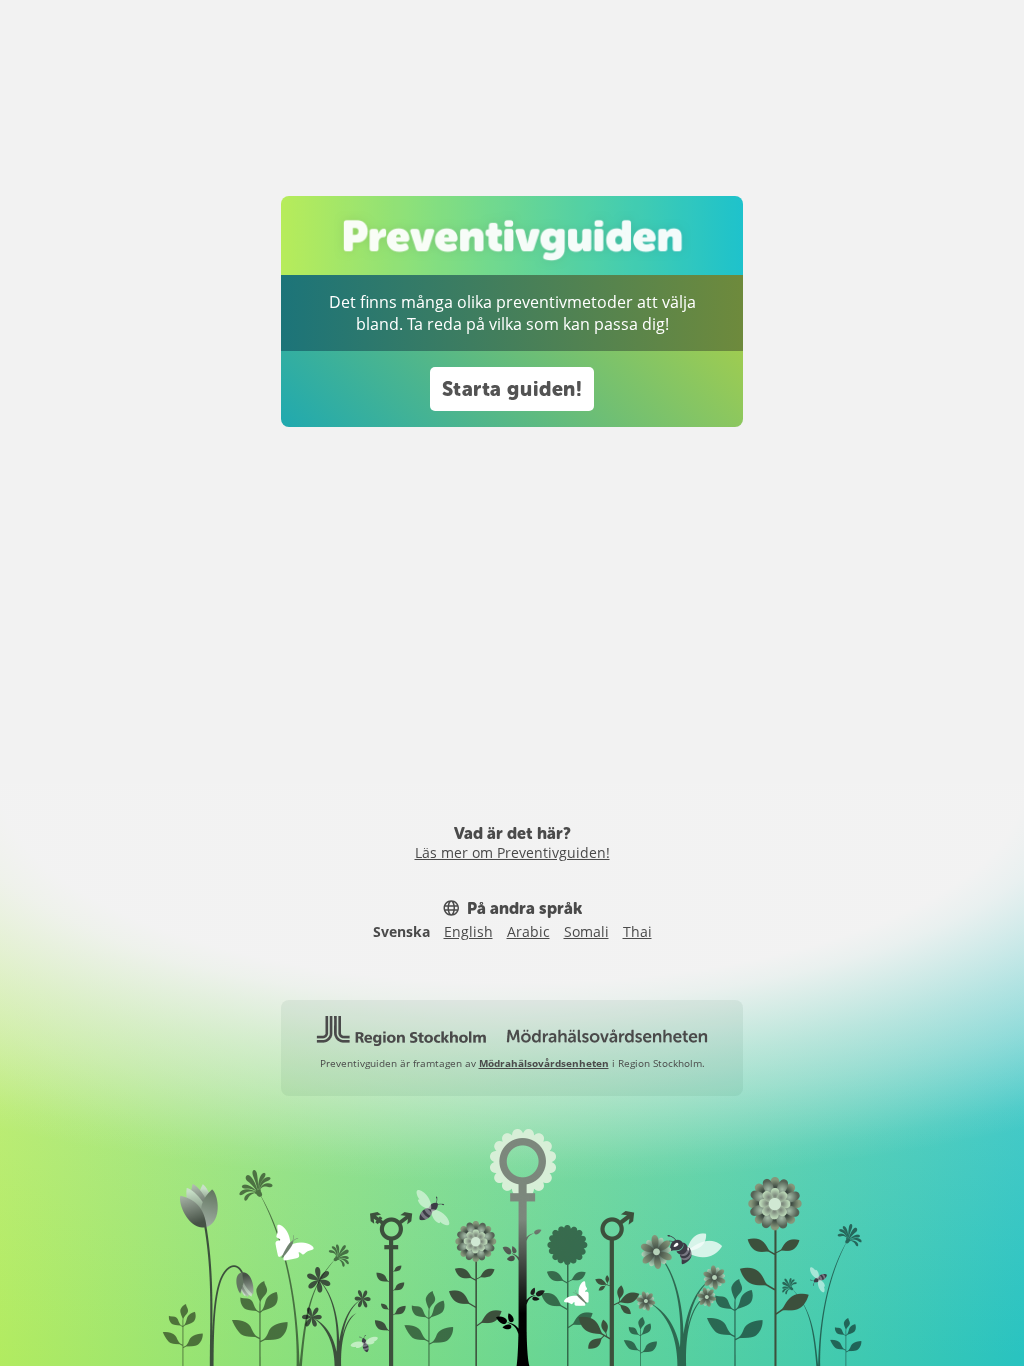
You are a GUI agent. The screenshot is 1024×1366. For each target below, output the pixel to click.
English (468, 931)
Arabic (528, 931)
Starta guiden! (512, 389)
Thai (637, 931)
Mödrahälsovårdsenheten (544, 1063)
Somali (586, 931)
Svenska (401, 931)
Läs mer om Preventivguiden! (512, 852)
